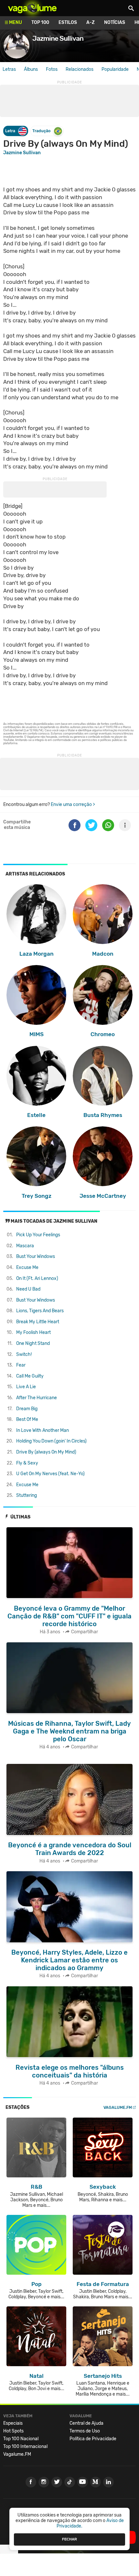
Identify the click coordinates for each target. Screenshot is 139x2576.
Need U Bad (28, 1289)
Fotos (52, 69)
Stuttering (27, 1495)
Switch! (24, 1354)
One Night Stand (33, 1343)
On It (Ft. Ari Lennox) (37, 1278)
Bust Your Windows (36, 1256)
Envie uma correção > (73, 805)
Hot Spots (13, 2431)
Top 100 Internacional (25, 2447)
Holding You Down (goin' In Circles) (51, 1441)
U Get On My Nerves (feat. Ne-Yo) (50, 1474)
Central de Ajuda (86, 2423)
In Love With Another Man (43, 1430)
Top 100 (40, 22)
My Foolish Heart (33, 1332)
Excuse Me (27, 1267)
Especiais (13, 2423)
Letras (9, 69)
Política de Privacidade (93, 2439)
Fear (21, 1365)
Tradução (41, 131)
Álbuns (31, 69)
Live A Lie (26, 1387)
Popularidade (115, 69)
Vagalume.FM (118, 2107)
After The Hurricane (37, 1398)
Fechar (69, 2539)
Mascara (25, 1246)
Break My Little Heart (38, 1322)
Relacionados (80, 69)
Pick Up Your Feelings (38, 1235)
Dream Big (27, 1409)
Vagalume (32, 8)
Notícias (115, 22)
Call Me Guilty (30, 1376)
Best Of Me (27, 1419)
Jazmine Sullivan (22, 153)
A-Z (91, 22)
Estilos (68, 22)
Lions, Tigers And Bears (40, 1311)
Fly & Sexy (27, 1463)
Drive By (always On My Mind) (46, 1452)
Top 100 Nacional (21, 2439)
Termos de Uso (85, 2431)
